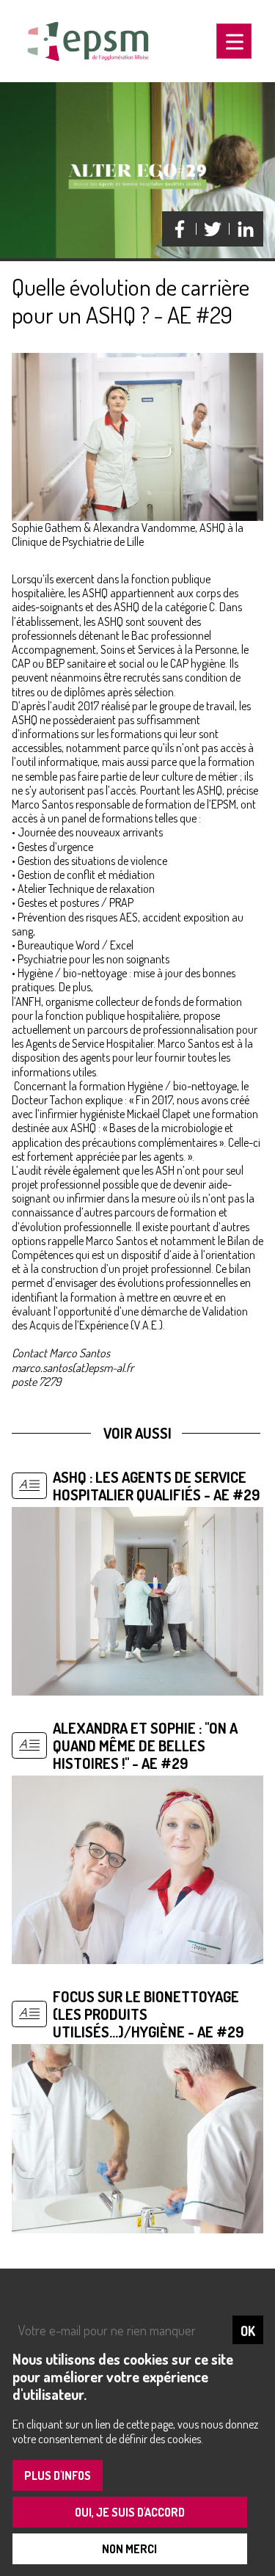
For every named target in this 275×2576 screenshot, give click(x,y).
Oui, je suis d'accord (130, 2512)
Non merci (129, 2549)
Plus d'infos (58, 2475)
